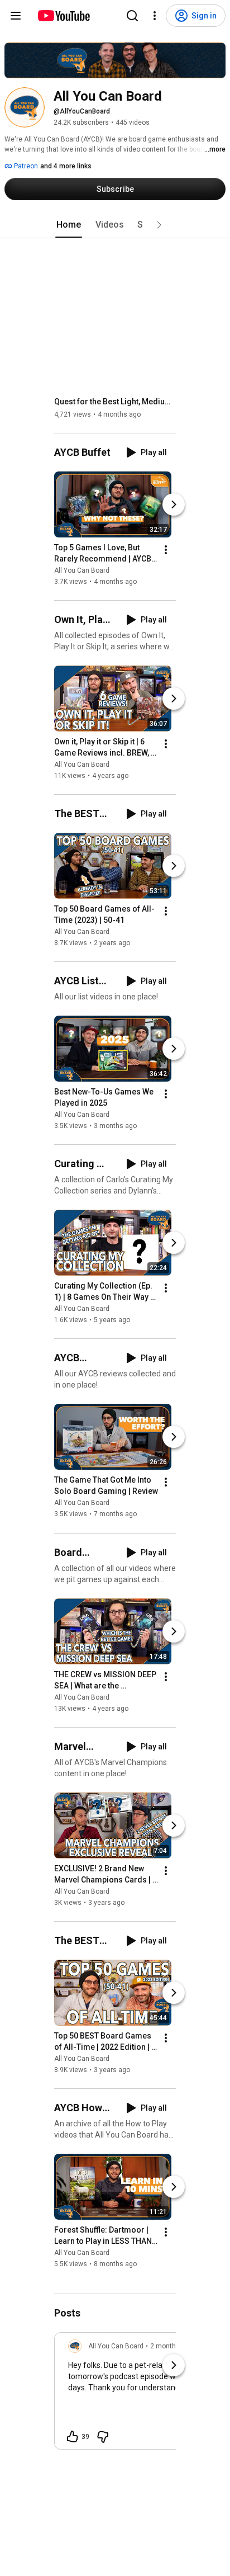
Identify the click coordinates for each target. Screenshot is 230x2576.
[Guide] (16, 16)
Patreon (25, 166)
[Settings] (155, 16)
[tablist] (115, 225)
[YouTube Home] (63, 16)
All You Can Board (82, 570)
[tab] (69, 225)
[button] (159, 225)
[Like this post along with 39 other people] (73, 2437)
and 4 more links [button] (66, 166)
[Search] (132, 16)
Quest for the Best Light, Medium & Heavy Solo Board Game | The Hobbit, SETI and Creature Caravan (115, 402)
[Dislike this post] (103, 2437)
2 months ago (172, 2346)
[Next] (174, 504)
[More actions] (166, 550)
